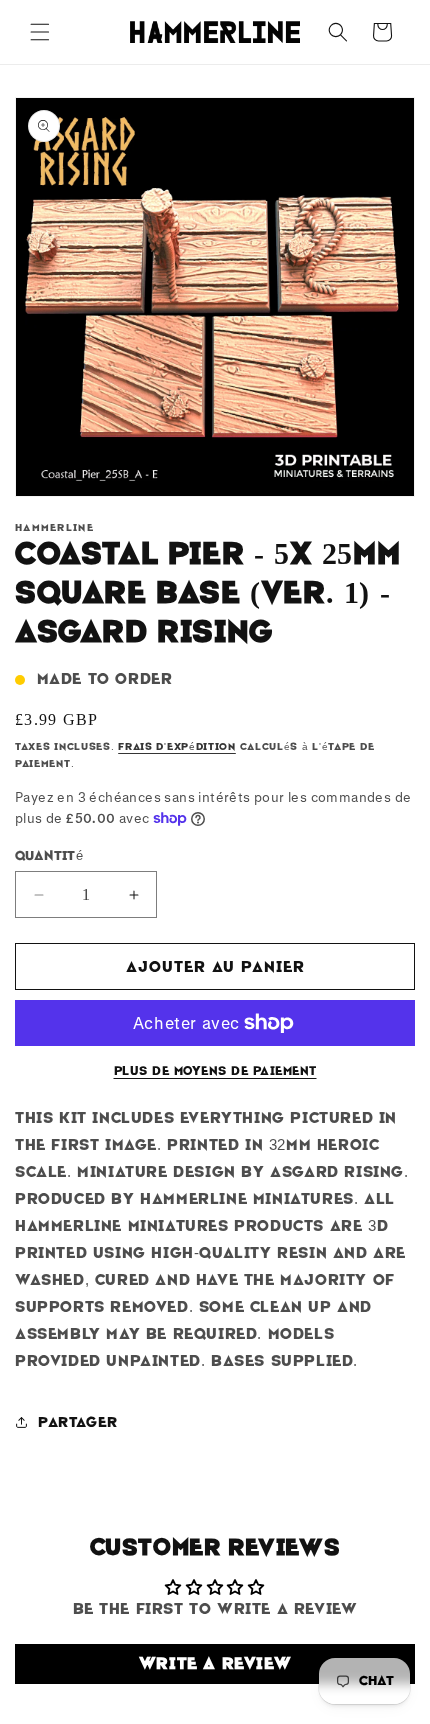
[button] (40, 32)
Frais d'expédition (177, 746)
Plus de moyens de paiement (215, 1071)
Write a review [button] (215, 1663)
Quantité (49, 855)
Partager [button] (78, 1422)
